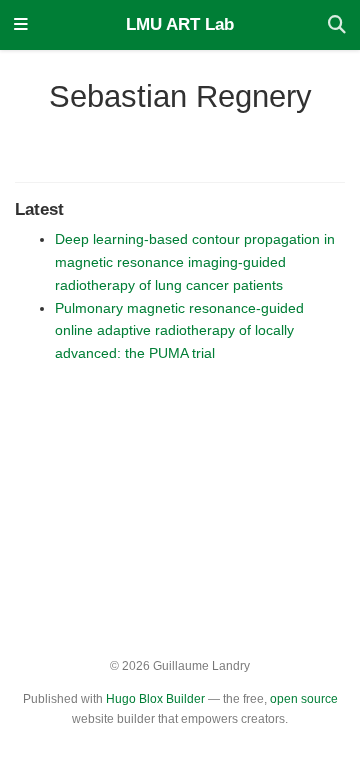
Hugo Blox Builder (155, 699)
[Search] (337, 25)
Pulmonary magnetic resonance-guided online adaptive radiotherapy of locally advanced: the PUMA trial (179, 331)
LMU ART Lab (180, 24)
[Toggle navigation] (21, 25)
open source (304, 699)
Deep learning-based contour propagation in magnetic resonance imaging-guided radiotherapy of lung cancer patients (195, 262)
